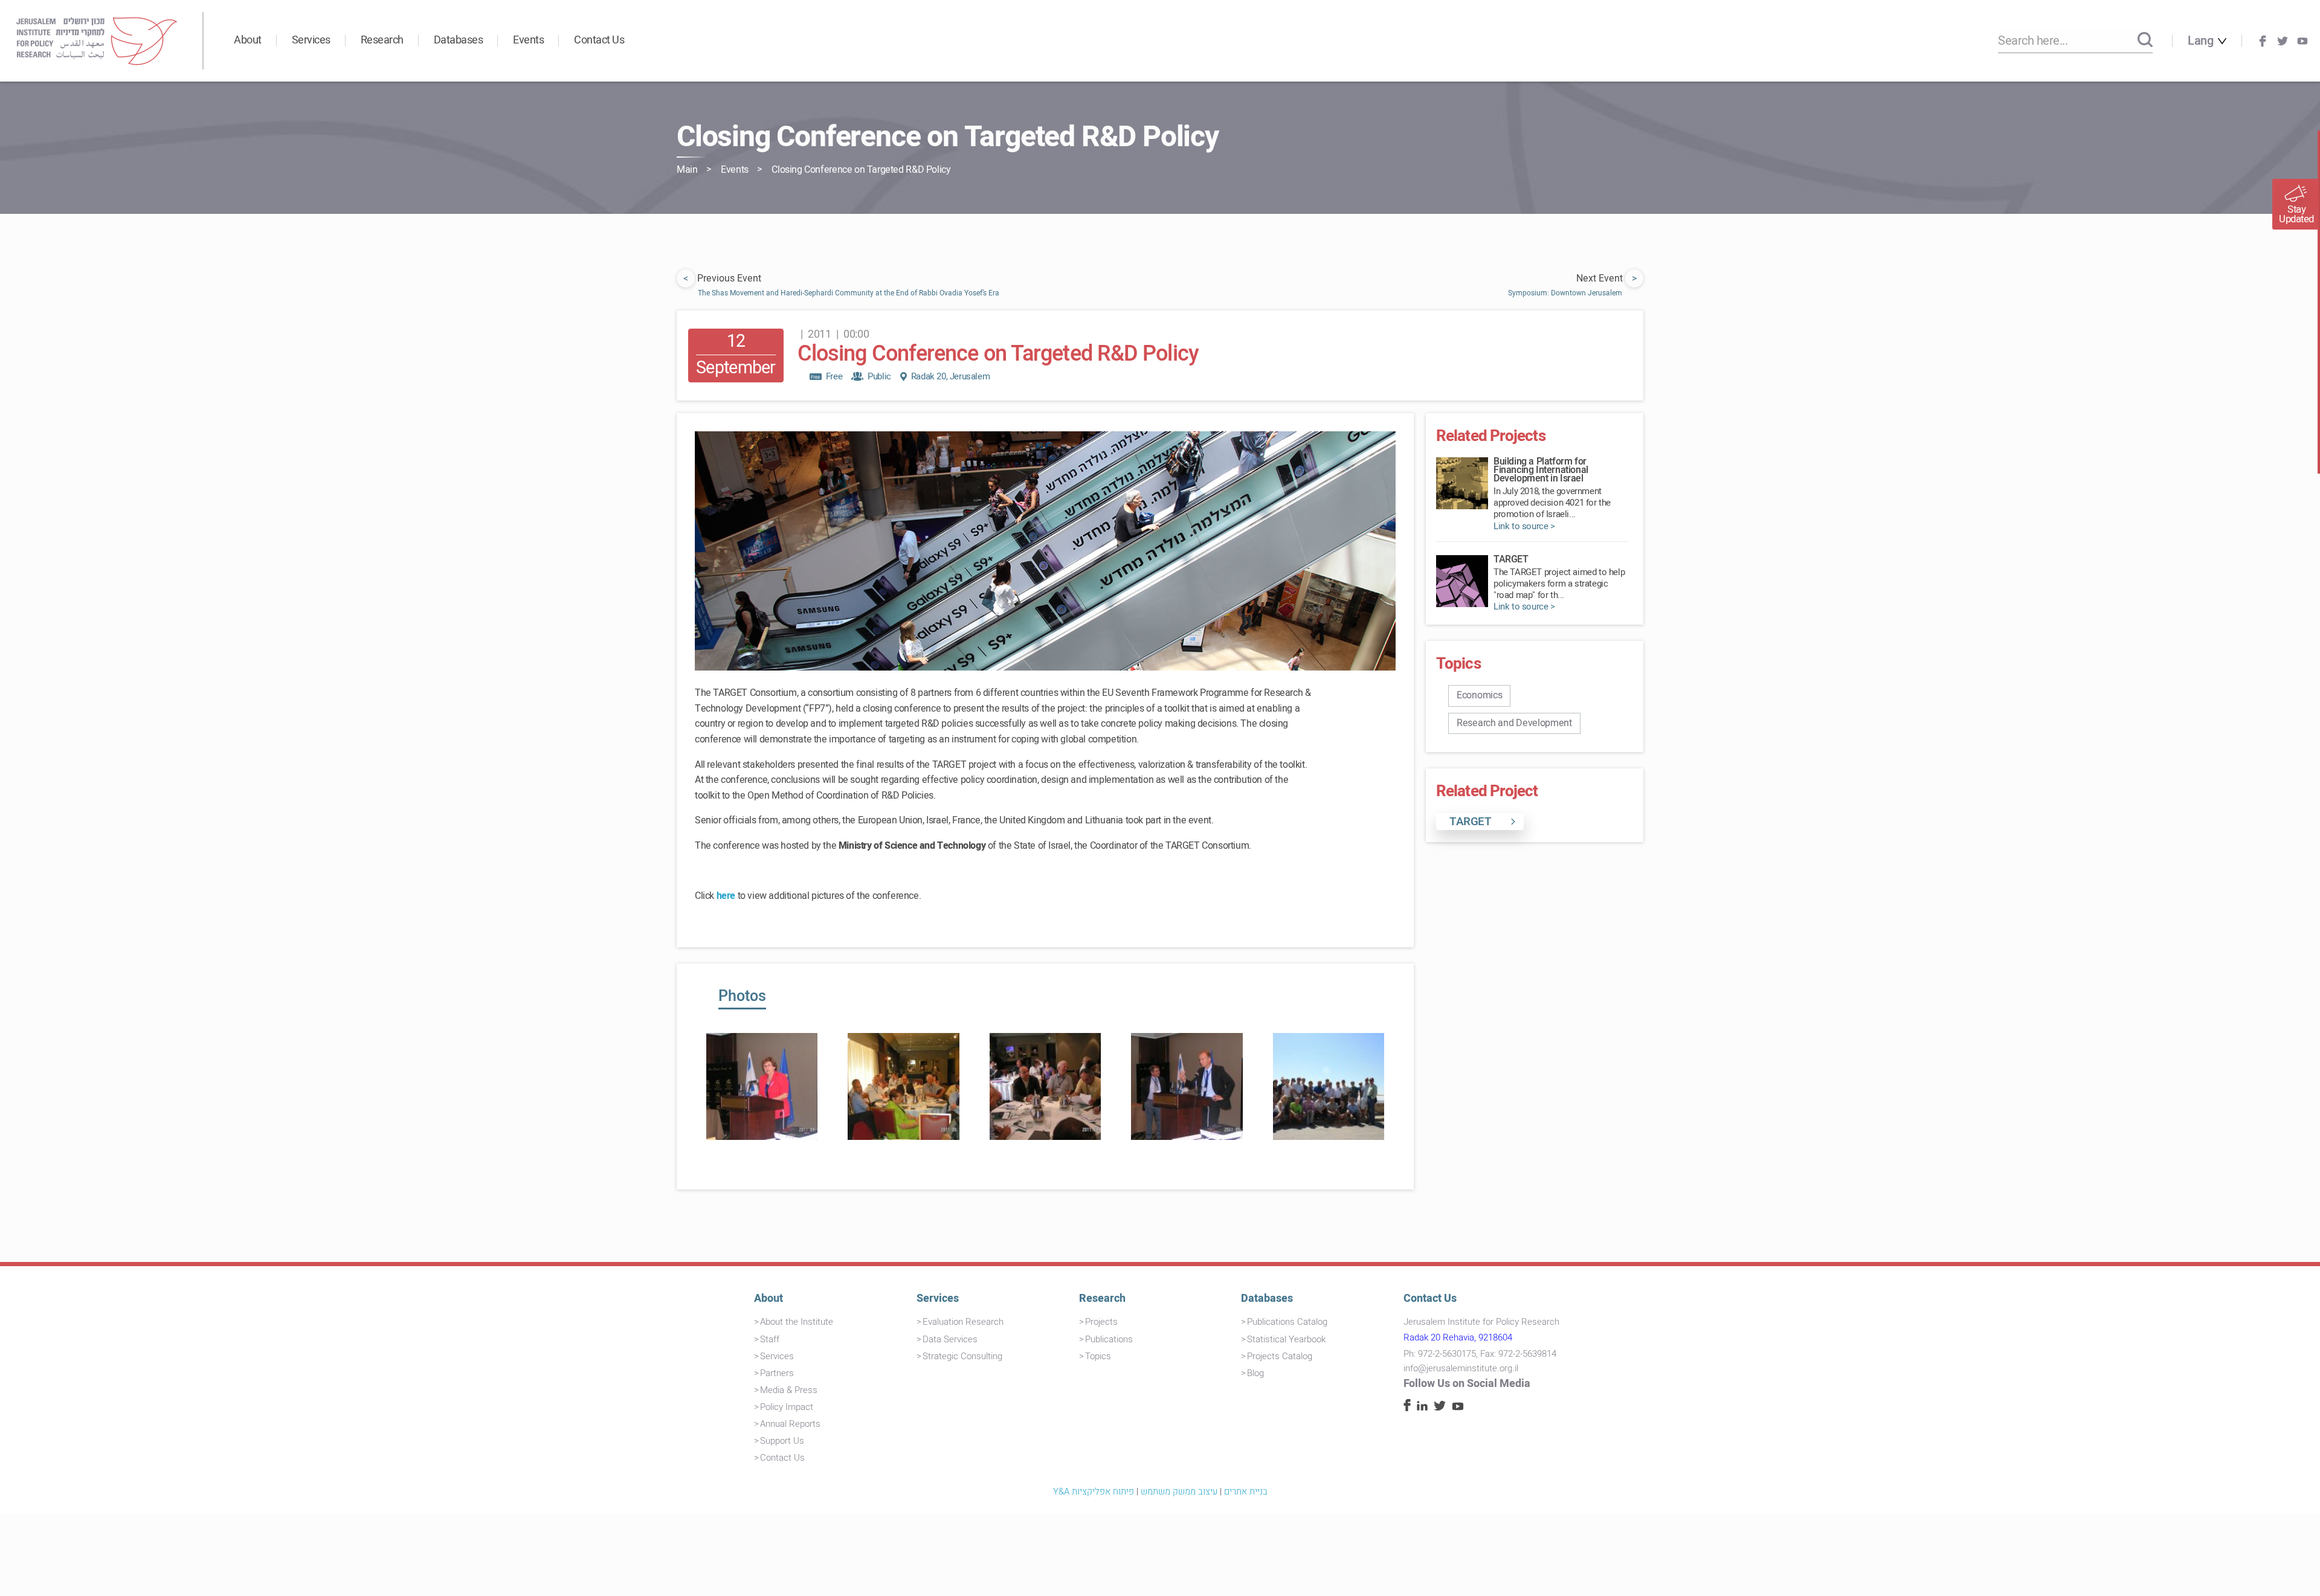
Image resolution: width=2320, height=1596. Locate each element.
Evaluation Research (963, 1322)
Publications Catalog (1287, 1322)
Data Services (950, 1339)
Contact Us (599, 40)
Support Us (782, 1441)
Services (311, 40)
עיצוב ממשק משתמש (1179, 1491)
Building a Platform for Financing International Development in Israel (1541, 470)
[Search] (2145, 40)
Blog (1255, 1373)
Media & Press (789, 1390)
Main (687, 170)
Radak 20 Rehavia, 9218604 (1458, 1337)
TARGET (1511, 559)
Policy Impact (787, 1407)
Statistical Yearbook (1286, 1339)
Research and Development (1514, 723)
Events (528, 40)
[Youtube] (2302, 41)
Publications (1109, 1339)
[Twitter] (2283, 41)
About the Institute (797, 1322)
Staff (770, 1339)
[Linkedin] (1422, 1408)
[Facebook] (2263, 41)
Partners (777, 1373)
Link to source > (1524, 526)
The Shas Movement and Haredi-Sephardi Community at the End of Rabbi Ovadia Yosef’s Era (849, 293)
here (726, 896)
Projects (1101, 1322)
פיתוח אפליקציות (1103, 1491)
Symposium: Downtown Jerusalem (1565, 293)
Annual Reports (790, 1424)
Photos (742, 996)
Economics (1479, 695)
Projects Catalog (1280, 1356)
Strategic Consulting (962, 1356)
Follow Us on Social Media (1467, 1384)
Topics (1098, 1356)
